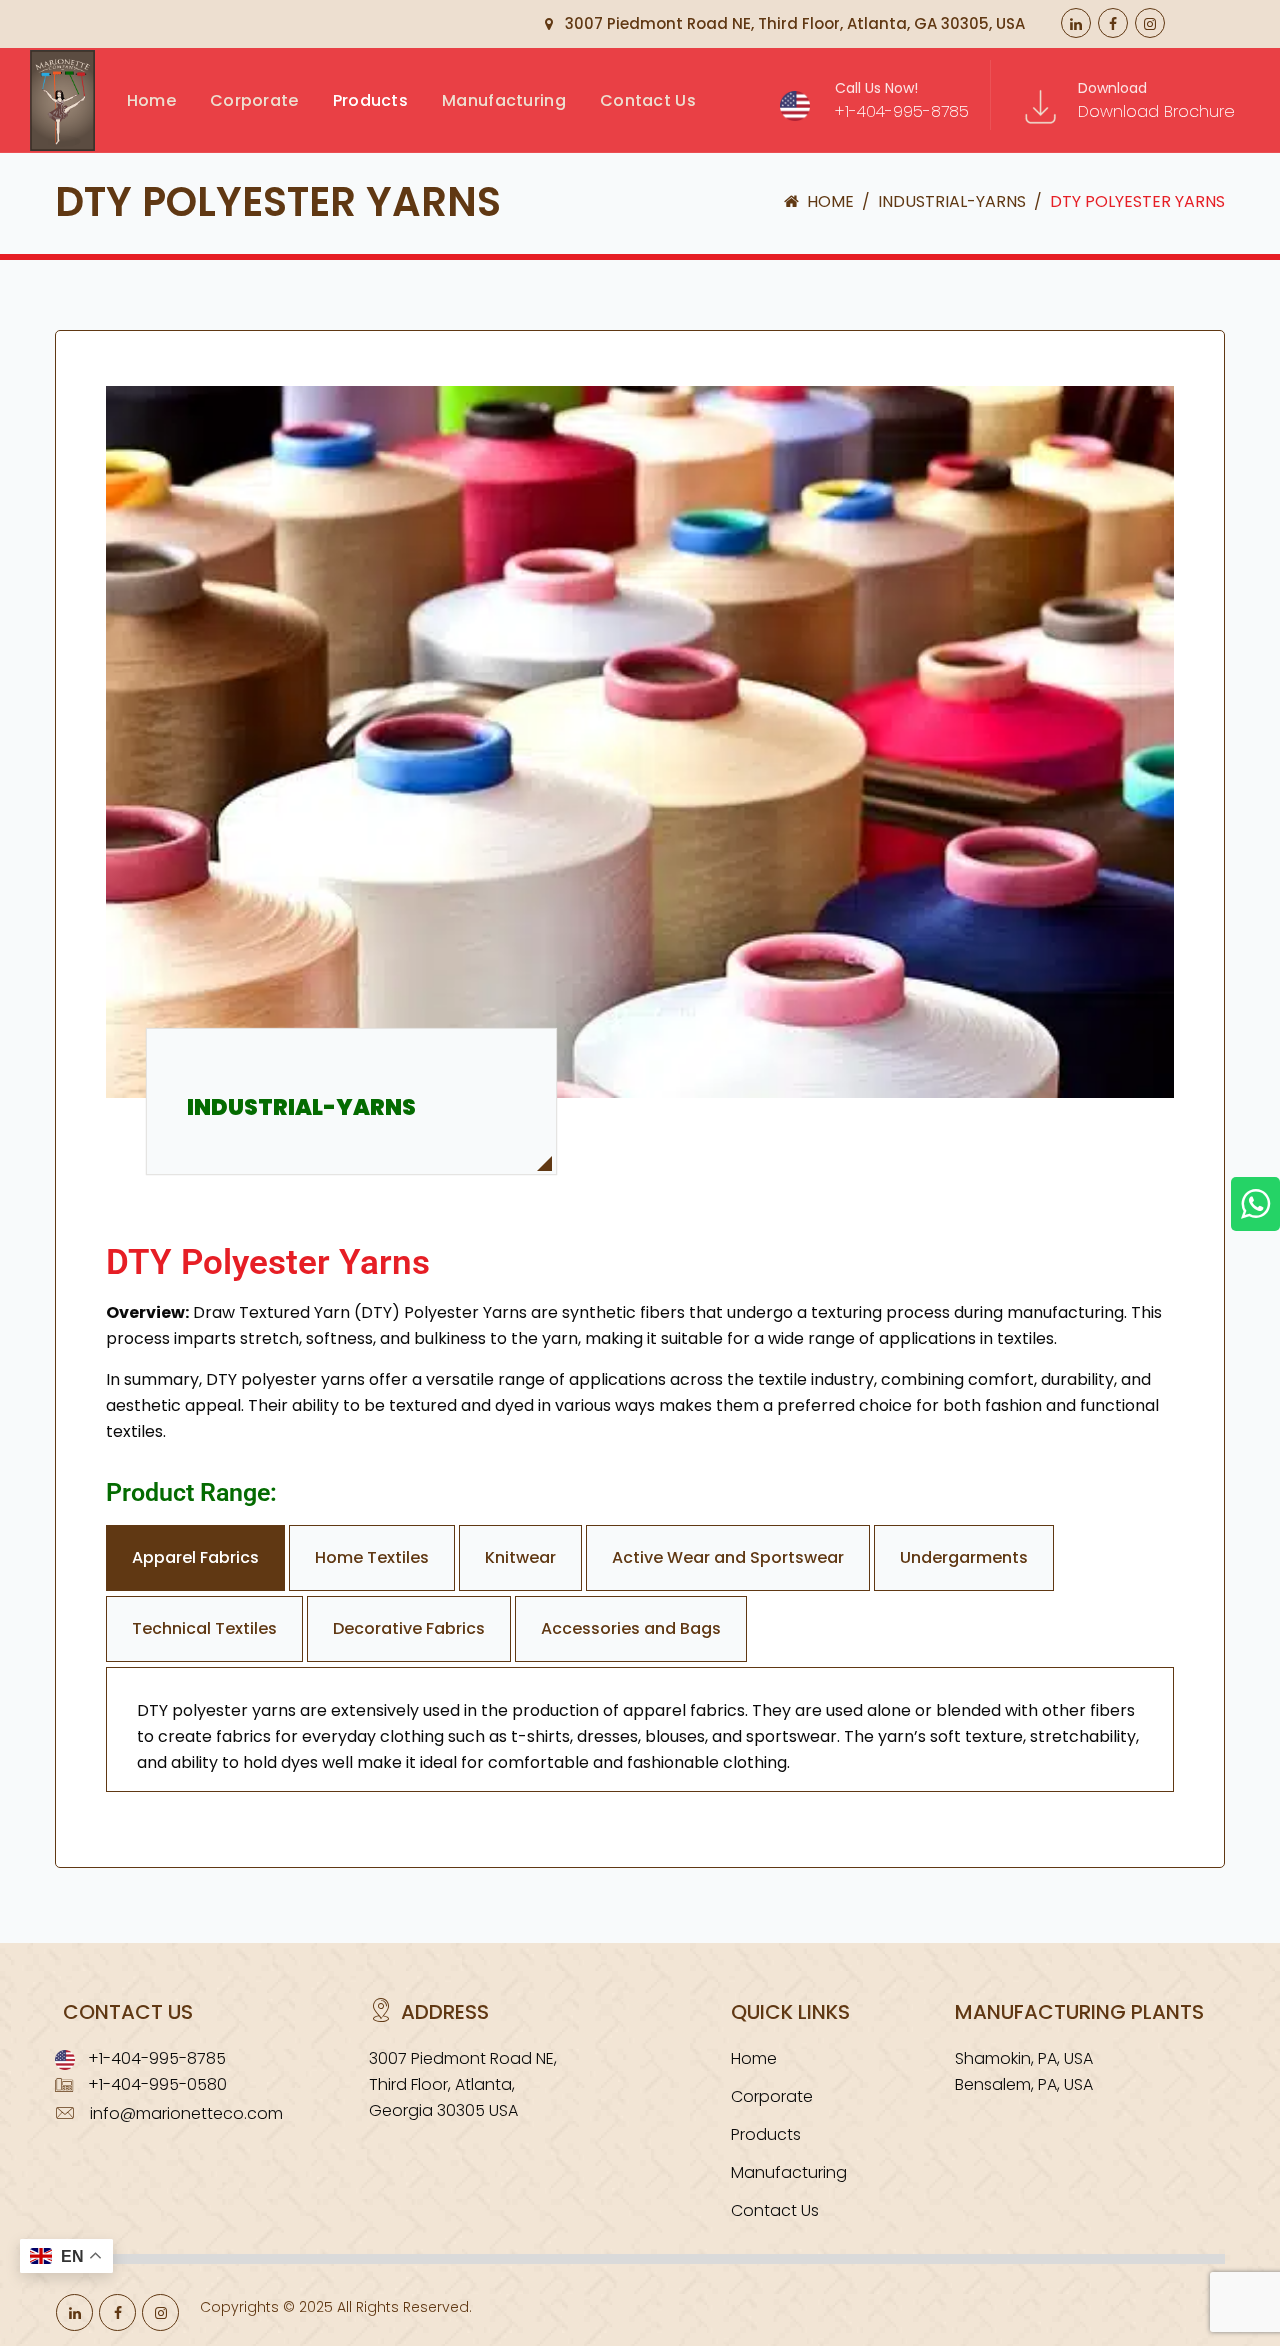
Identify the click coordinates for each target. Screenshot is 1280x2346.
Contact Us (648, 100)
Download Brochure (1156, 111)
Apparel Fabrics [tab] (195, 1557)
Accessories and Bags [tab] (631, 1628)
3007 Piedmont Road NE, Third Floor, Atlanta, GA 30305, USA (793, 23)
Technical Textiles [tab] (204, 1628)
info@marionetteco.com (186, 2113)
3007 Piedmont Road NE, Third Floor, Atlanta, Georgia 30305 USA (463, 2084)
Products (370, 100)
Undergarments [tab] (964, 1557)
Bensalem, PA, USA (1024, 2084)
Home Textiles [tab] (372, 1557)
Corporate (772, 2096)
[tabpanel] (640, 1729)
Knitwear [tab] (520, 1557)
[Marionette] (82, 140)
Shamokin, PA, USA (1024, 2058)
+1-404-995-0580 (157, 2084)
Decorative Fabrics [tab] (409, 1628)
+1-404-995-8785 (902, 111)
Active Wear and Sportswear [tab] (728, 1557)
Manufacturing (504, 100)
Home (151, 100)
